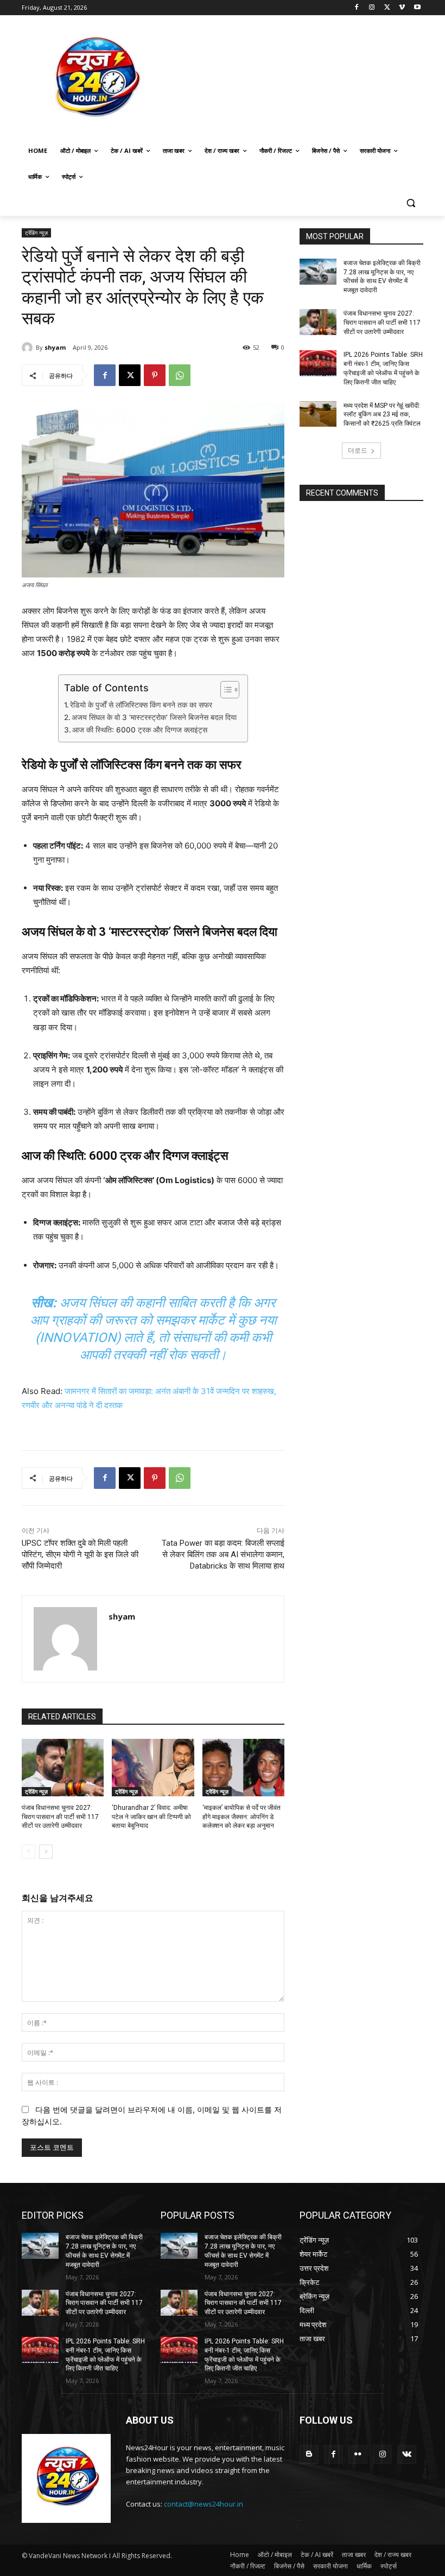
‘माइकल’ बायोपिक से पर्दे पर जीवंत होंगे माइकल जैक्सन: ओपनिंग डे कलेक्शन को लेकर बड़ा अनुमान (241, 1817)
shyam (55, 347)
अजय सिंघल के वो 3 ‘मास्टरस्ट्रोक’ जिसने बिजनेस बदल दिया (154, 717)
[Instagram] (372, 8)
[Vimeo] (402, 8)
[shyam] (29, 348)
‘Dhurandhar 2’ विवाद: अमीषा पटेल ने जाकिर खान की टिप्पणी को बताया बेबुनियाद (151, 1817)
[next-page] (46, 1852)
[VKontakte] (407, 2454)
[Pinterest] (155, 375)
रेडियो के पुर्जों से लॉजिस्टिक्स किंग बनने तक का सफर (141, 705)
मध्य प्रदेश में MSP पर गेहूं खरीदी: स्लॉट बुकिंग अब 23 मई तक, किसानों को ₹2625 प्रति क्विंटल (382, 415)
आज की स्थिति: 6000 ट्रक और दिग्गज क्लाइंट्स (140, 730)
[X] (387, 8)
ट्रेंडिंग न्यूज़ (36, 233)
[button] (411, 203)
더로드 (358, 450)
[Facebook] (357, 8)
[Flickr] (358, 2454)
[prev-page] (28, 1852)
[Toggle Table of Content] (224, 690)
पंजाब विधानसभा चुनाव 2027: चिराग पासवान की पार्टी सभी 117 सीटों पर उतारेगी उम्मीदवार (60, 1817)
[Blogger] (309, 2454)
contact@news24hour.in (204, 2504)
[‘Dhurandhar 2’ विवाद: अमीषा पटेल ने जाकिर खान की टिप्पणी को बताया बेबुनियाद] (153, 1768)
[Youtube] (417, 8)
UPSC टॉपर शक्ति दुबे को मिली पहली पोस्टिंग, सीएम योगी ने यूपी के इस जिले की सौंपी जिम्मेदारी (80, 1554)
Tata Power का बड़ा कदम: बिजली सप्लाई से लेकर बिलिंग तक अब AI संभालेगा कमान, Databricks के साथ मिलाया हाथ (223, 1554)
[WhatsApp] (180, 375)
